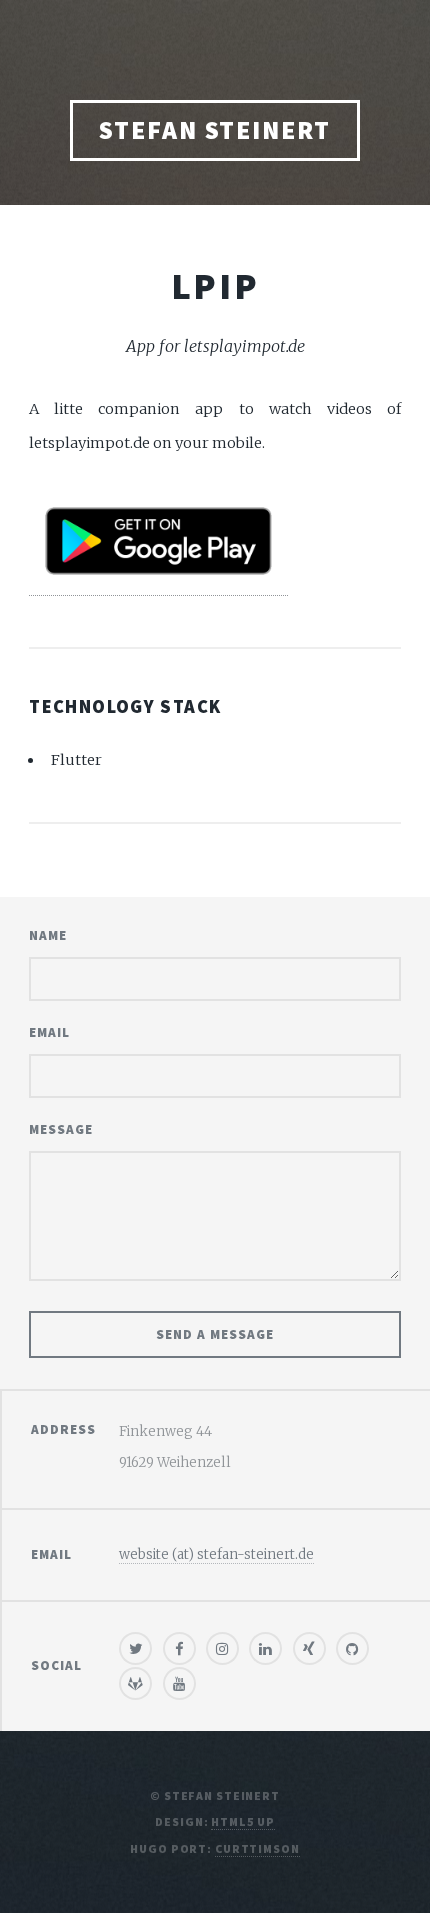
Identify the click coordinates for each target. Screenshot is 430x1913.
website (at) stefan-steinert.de (216, 1554)
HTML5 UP (242, 1821)
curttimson (257, 1848)
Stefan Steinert (215, 130)
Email (49, 1032)
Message (61, 1129)
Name (48, 935)
